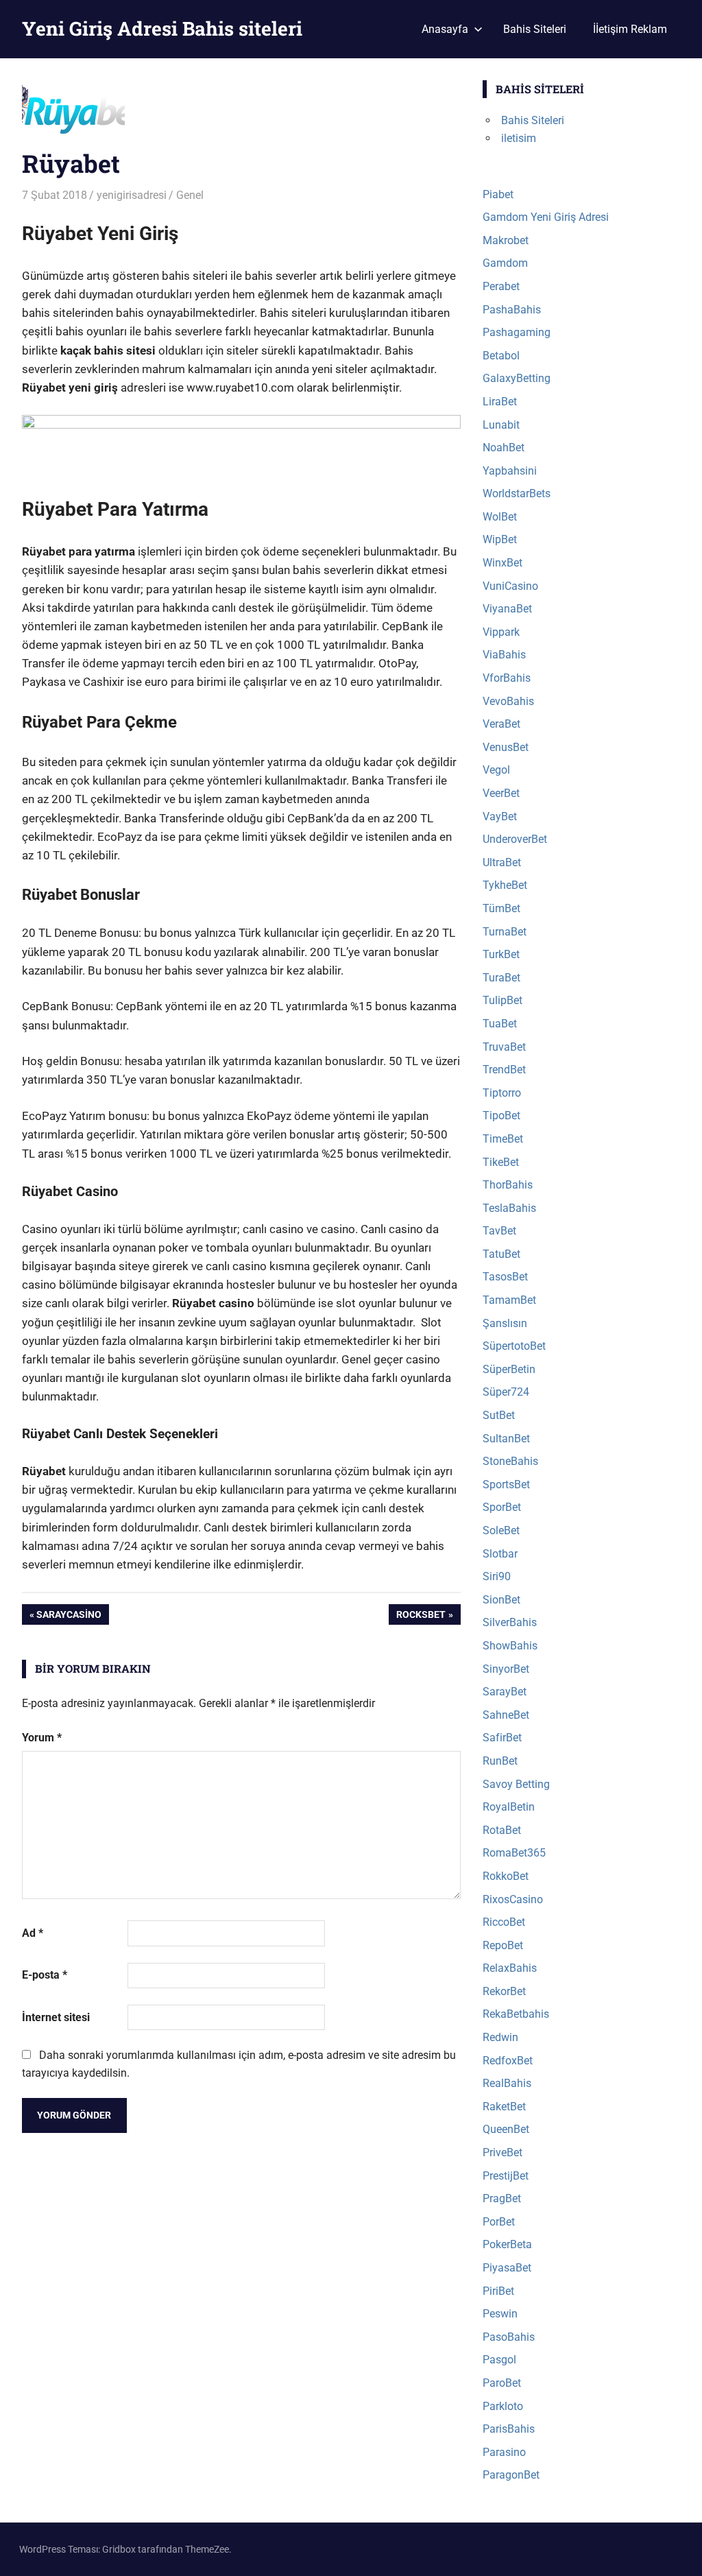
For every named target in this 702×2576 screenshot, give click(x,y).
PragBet (502, 2198)
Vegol (496, 770)
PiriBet (498, 2291)
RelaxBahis (510, 1968)
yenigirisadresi (132, 195)
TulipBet (503, 1000)
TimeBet (503, 1139)
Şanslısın (505, 1323)
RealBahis (507, 2083)
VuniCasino (510, 586)
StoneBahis (510, 1461)
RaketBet (504, 2107)
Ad (33, 1933)
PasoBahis (509, 2337)
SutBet (499, 1415)
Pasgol (499, 2360)
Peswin (500, 2314)
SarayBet (505, 1692)
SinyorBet (506, 1669)
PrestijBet (506, 2176)
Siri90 (497, 1576)
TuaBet (500, 1024)
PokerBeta (507, 2244)
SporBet (502, 1507)
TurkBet (501, 954)
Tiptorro (502, 1093)
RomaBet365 (514, 1853)
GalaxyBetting (517, 378)
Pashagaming (517, 332)
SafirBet (502, 1738)
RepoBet (503, 1945)
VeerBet (501, 793)
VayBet (500, 816)
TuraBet (501, 978)
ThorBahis (508, 1185)
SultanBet (506, 1439)
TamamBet (509, 1300)
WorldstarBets (517, 493)
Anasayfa (445, 29)
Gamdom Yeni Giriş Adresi (546, 217)
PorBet (499, 2222)
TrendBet (504, 1070)
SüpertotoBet (514, 1346)
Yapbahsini (510, 471)
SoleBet (501, 1530)
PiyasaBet (507, 2268)
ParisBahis (509, 2429)
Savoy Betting (516, 1784)
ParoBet (502, 2383)
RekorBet (504, 1991)
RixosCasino (513, 1899)
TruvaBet (504, 1047)
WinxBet (503, 563)
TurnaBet (505, 932)
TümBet (501, 908)
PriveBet (503, 2152)
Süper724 (506, 1392)
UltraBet (502, 862)
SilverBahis (510, 1622)
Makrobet (506, 240)
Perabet (501, 286)
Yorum (42, 1738)
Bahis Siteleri (535, 29)
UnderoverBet (515, 839)
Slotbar (500, 1554)
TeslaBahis (509, 1208)
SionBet (501, 1600)
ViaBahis (504, 655)
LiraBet (500, 402)
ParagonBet (511, 2475)
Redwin (500, 2037)
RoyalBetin (509, 1807)
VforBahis (507, 678)
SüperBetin (509, 1369)
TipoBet (501, 1116)
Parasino (504, 2452)
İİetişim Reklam (630, 29)
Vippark (501, 632)
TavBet (499, 1231)
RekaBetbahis (516, 2014)
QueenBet (506, 2129)
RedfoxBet (508, 2061)
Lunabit (501, 425)
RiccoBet (504, 1922)
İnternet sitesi (56, 2017)
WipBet (500, 539)
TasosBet (505, 1277)
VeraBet (501, 724)
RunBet (500, 1761)
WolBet (500, 517)
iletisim (519, 138)
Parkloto (503, 2406)
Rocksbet (421, 1617)
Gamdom (505, 263)
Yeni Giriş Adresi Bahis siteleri (162, 28)
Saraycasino (69, 1617)
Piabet (498, 194)
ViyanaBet (507, 609)
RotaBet (502, 1830)
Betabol (501, 356)
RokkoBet (506, 1876)
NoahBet (504, 448)
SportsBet (506, 1484)
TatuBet (501, 1254)
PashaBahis (512, 310)
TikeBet (501, 1162)
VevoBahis (508, 701)
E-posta (45, 1975)
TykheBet (505, 885)
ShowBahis (510, 1646)
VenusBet (506, 747)
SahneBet (506, 1715)
